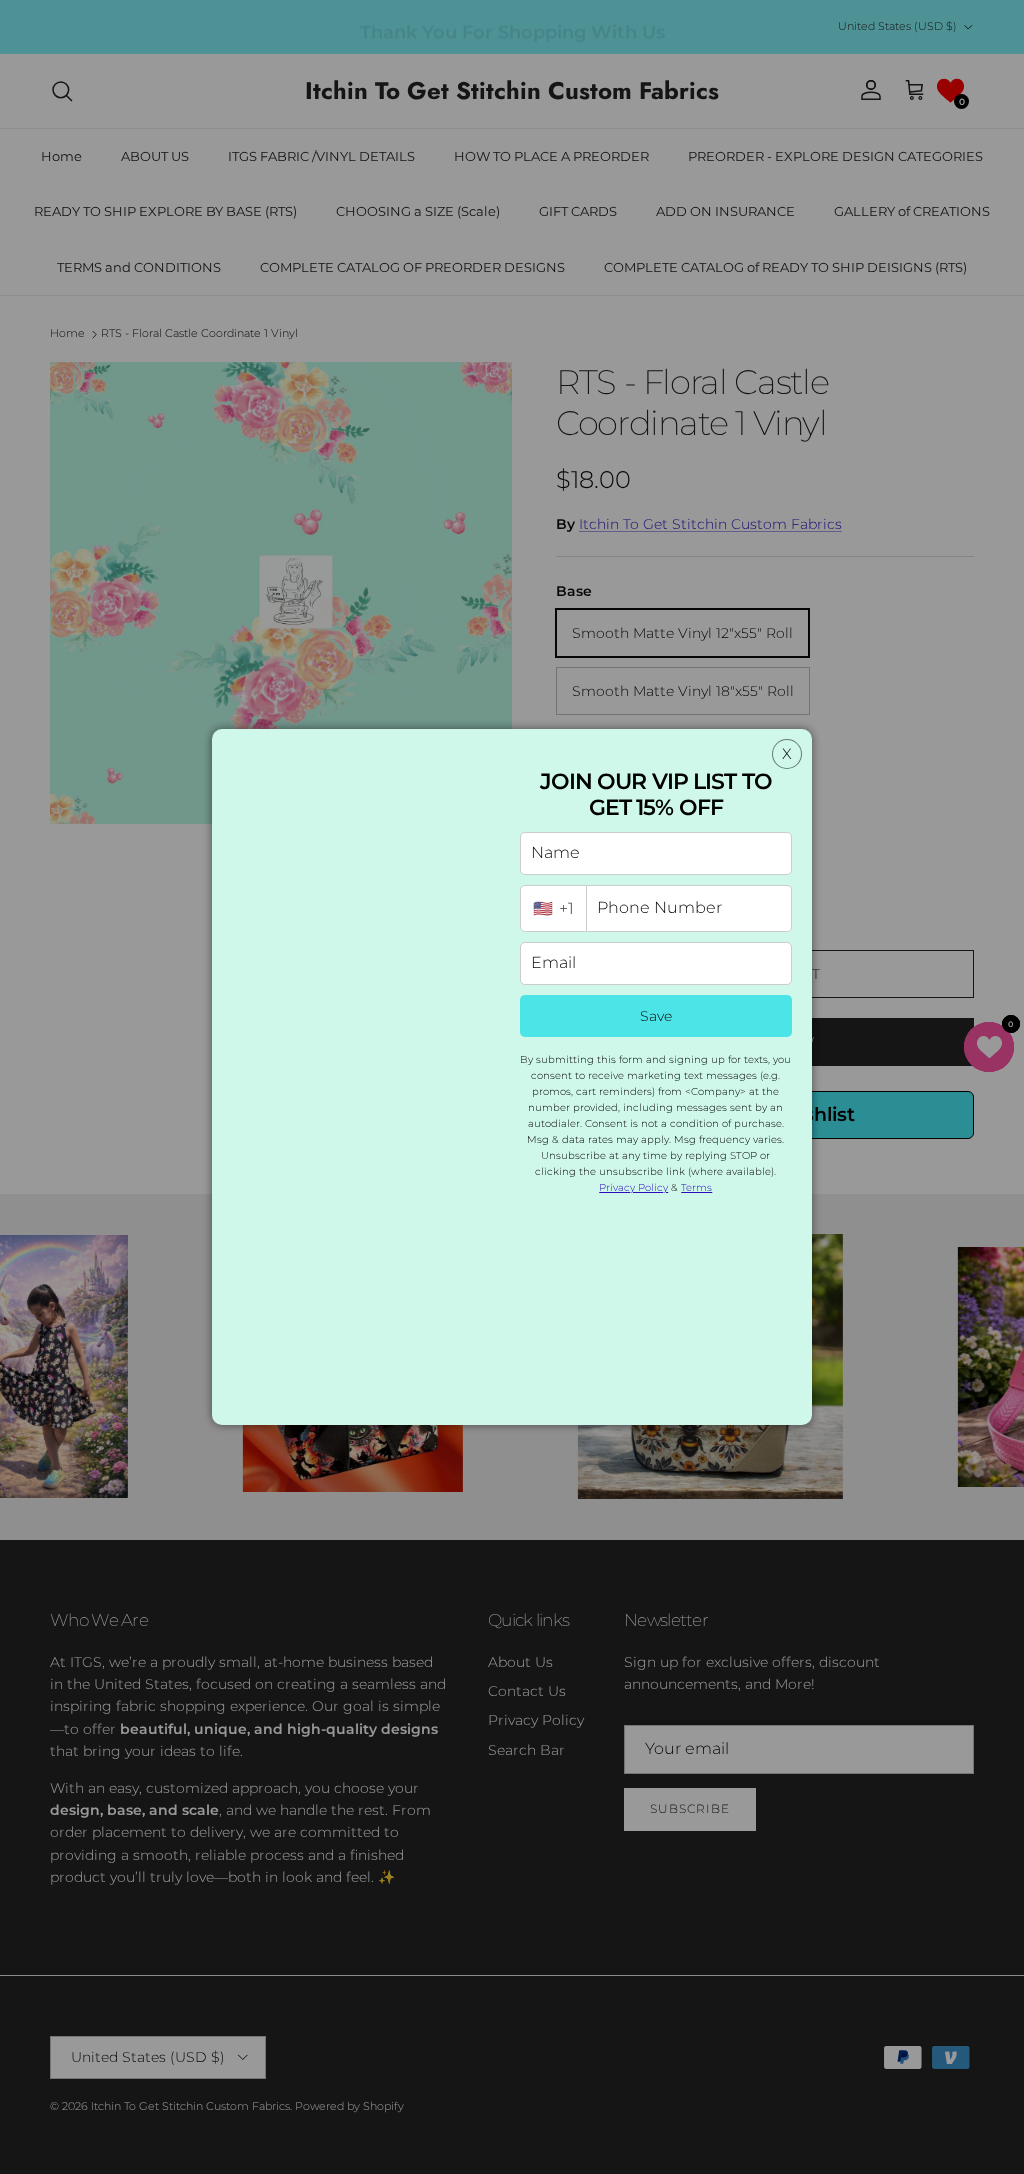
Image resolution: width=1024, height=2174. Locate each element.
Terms (696, 1187)
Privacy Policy (633, 1187)
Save (656, 1016)
